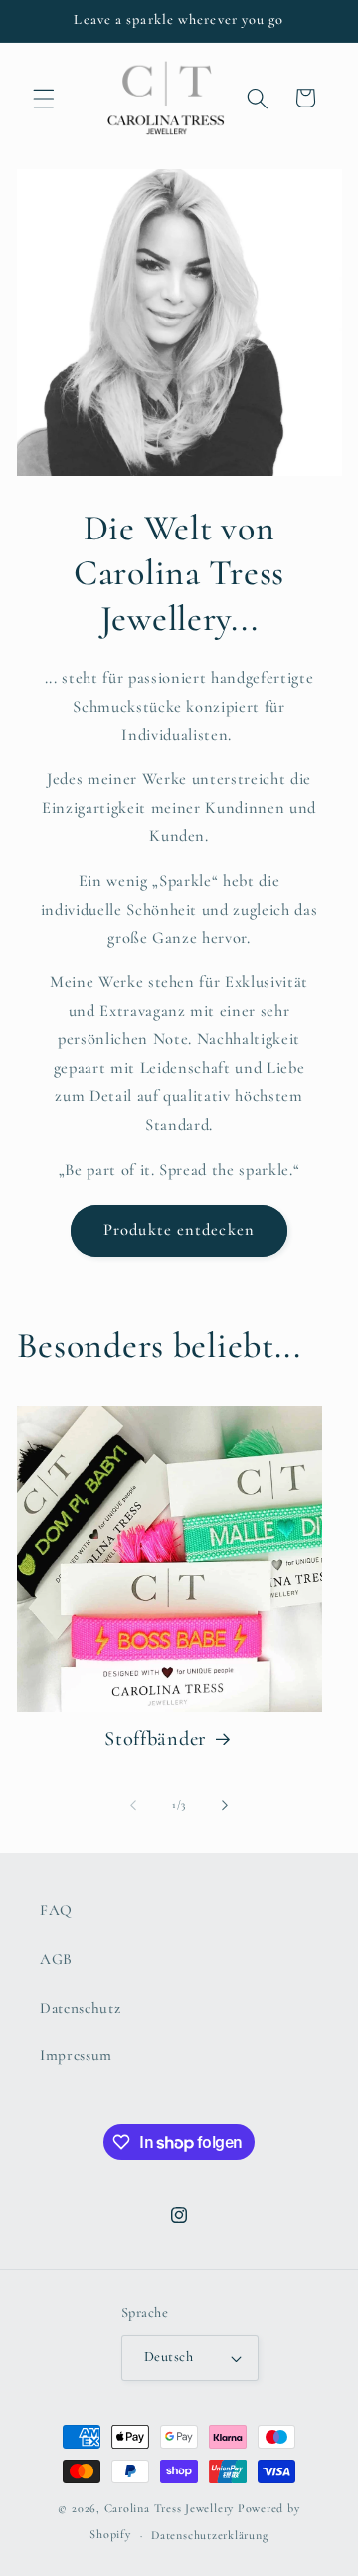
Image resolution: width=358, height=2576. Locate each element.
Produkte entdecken (179, 1230)
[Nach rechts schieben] (225, 1805)
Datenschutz (80, 2008)
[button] (44, 98)
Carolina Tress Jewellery (169, 2508)
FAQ (56, 1910)
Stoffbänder (156, 1738)
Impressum (76, 2055)
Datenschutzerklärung (209, 2535)
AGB (56, 1959)
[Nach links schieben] (133, 1805)
